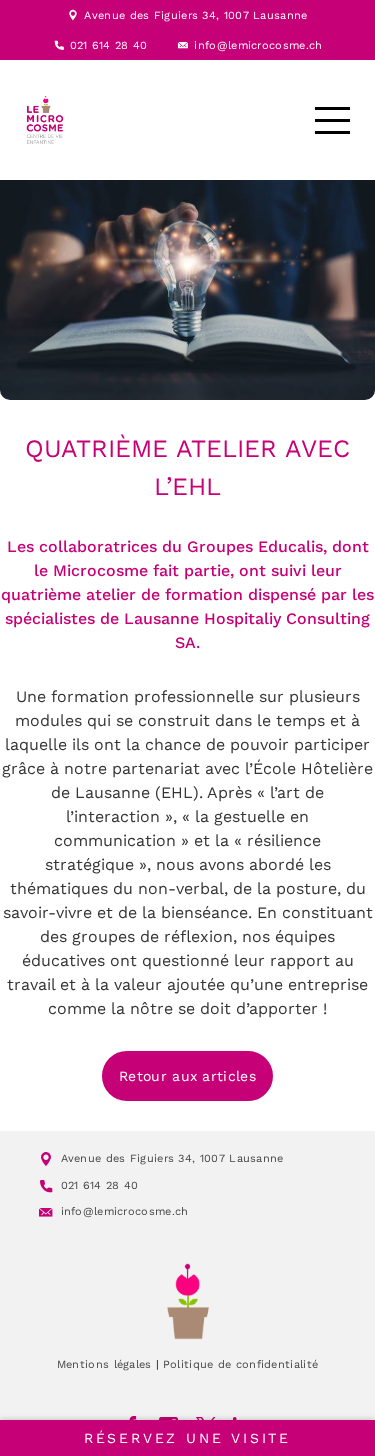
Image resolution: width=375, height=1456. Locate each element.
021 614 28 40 (109, 45)
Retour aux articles (187, 1076)
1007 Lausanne (266, 15)
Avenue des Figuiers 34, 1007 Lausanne (172, 1158)
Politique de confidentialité (240, 1364)
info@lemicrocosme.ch (258, 45)
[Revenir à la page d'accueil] (188, 1301)
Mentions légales (104, 1364)
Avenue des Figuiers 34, (153, 15)
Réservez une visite (187, 1438)
